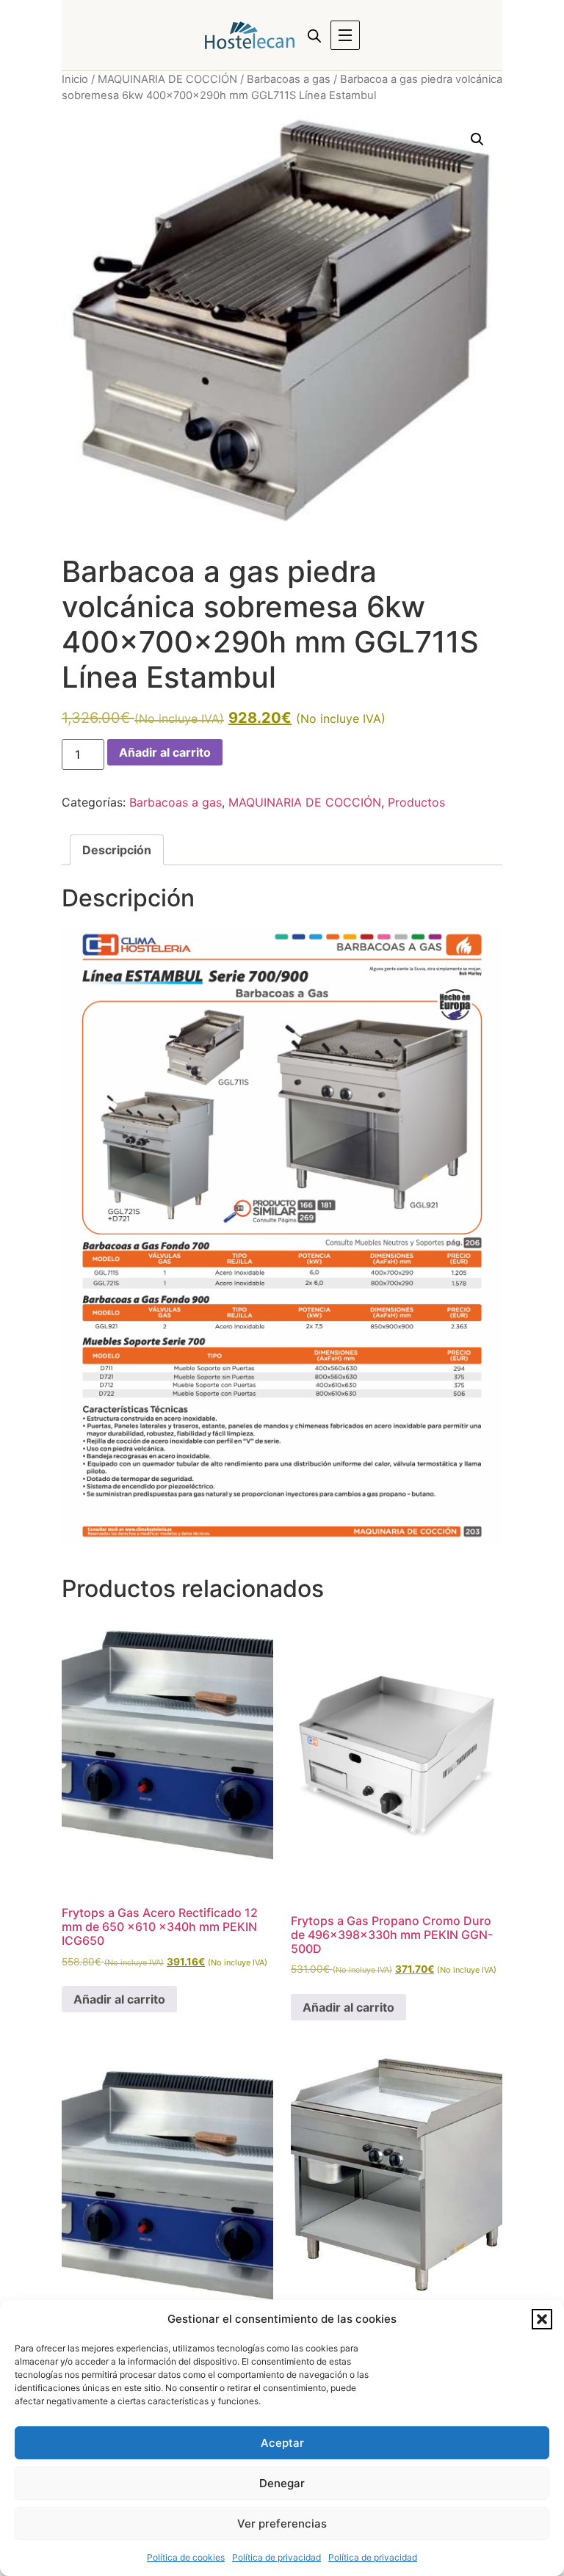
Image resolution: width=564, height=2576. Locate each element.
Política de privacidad (276, 2557)
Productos (416, 802)
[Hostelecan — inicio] (250, 35)
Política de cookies (186, 2557)
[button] (542, 2319)
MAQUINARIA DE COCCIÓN (167, 79)
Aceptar (282, 2443)
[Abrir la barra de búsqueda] (314, 36)
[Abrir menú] (345, 35)
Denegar (282, 2483)
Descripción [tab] (117, 850)
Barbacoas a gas (289, 79)
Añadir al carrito (165, 752)
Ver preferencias (282, 2524)
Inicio (75, 79)
